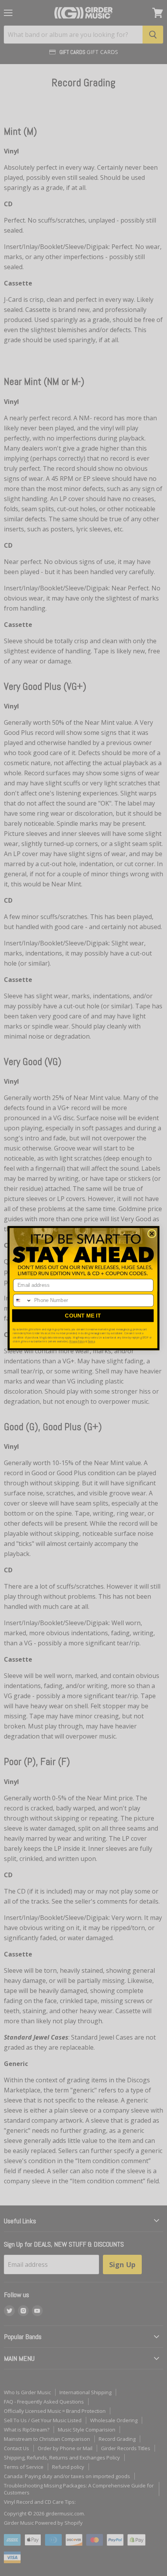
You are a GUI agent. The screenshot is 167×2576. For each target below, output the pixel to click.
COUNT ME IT (83, 1315)
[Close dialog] (152, 1234)
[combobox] (23, 1300)
